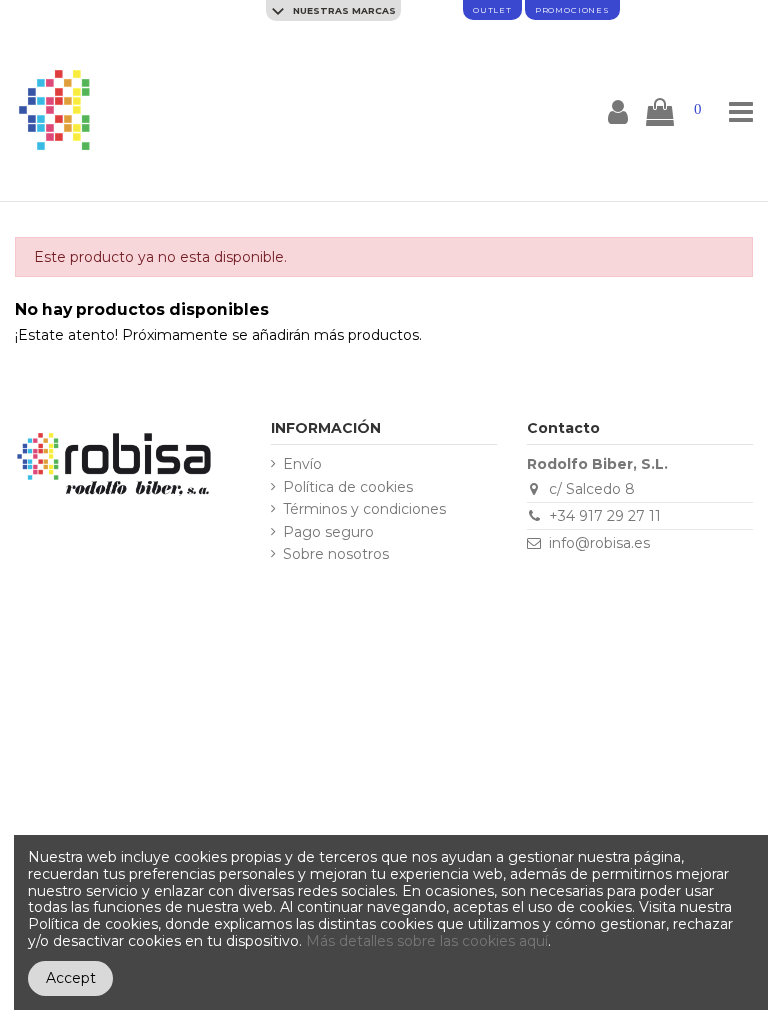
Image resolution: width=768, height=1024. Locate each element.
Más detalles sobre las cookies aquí (427, 941)
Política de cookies (348, 487)
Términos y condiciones (364, 509)
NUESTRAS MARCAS (343, 10)
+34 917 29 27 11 (605, 516)
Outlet (492, 10)
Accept (71, 978)
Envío (302, 464)
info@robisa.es (599, 543)
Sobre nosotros (336, 554)
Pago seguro (328, 532)
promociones (572, 10)
